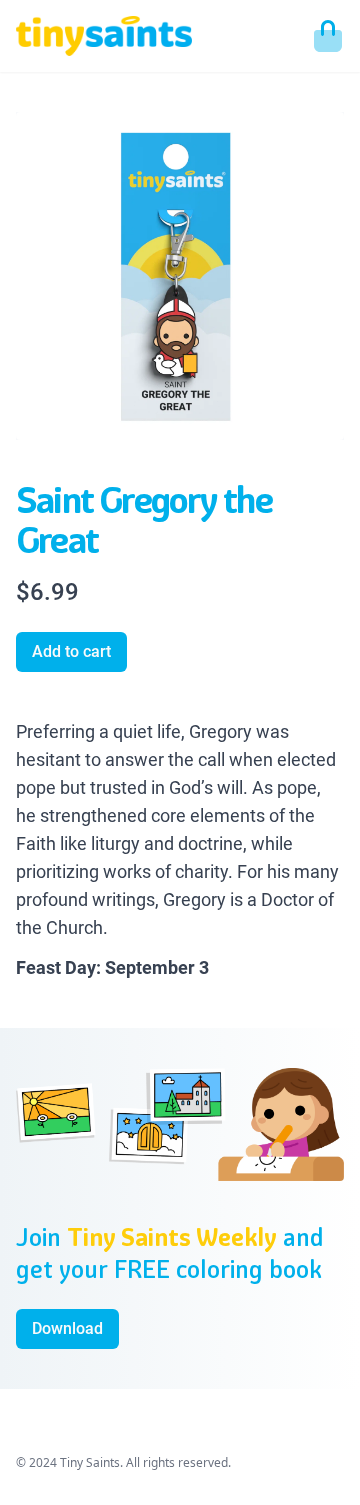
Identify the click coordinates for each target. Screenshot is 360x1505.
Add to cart (71, 651)
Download (67, 1328)
